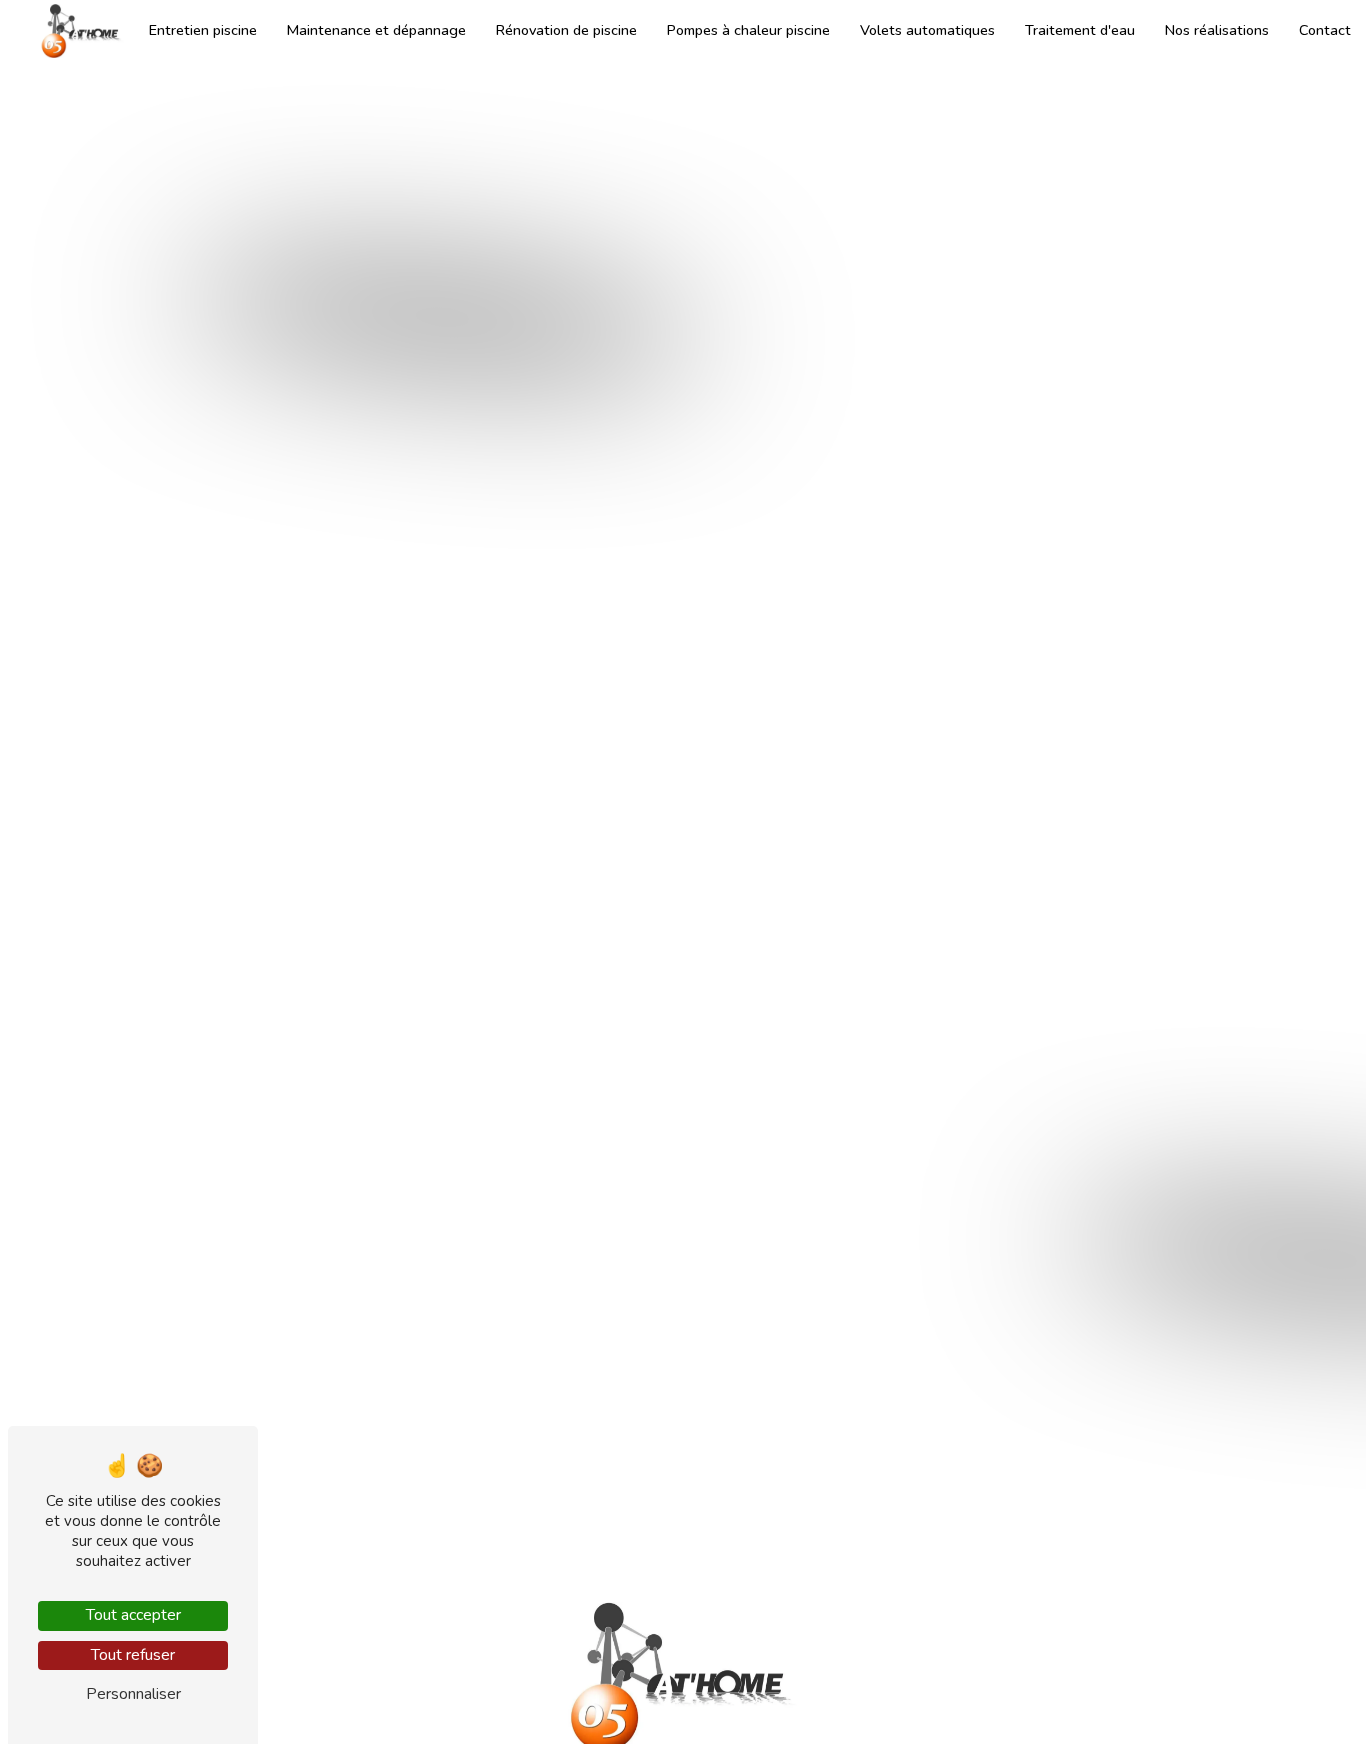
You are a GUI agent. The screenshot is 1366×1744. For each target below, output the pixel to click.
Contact (1325, 30)
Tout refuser (133, 1655)
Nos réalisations (1217, 30)
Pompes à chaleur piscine (748, 30)
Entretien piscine (203, 30)
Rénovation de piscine (566, 30)
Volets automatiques (927, 30)
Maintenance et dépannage (376, 30)
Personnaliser (133, 1694)
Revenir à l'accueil (765, 920)
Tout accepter (133, 1615)
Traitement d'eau (1080, 30)
